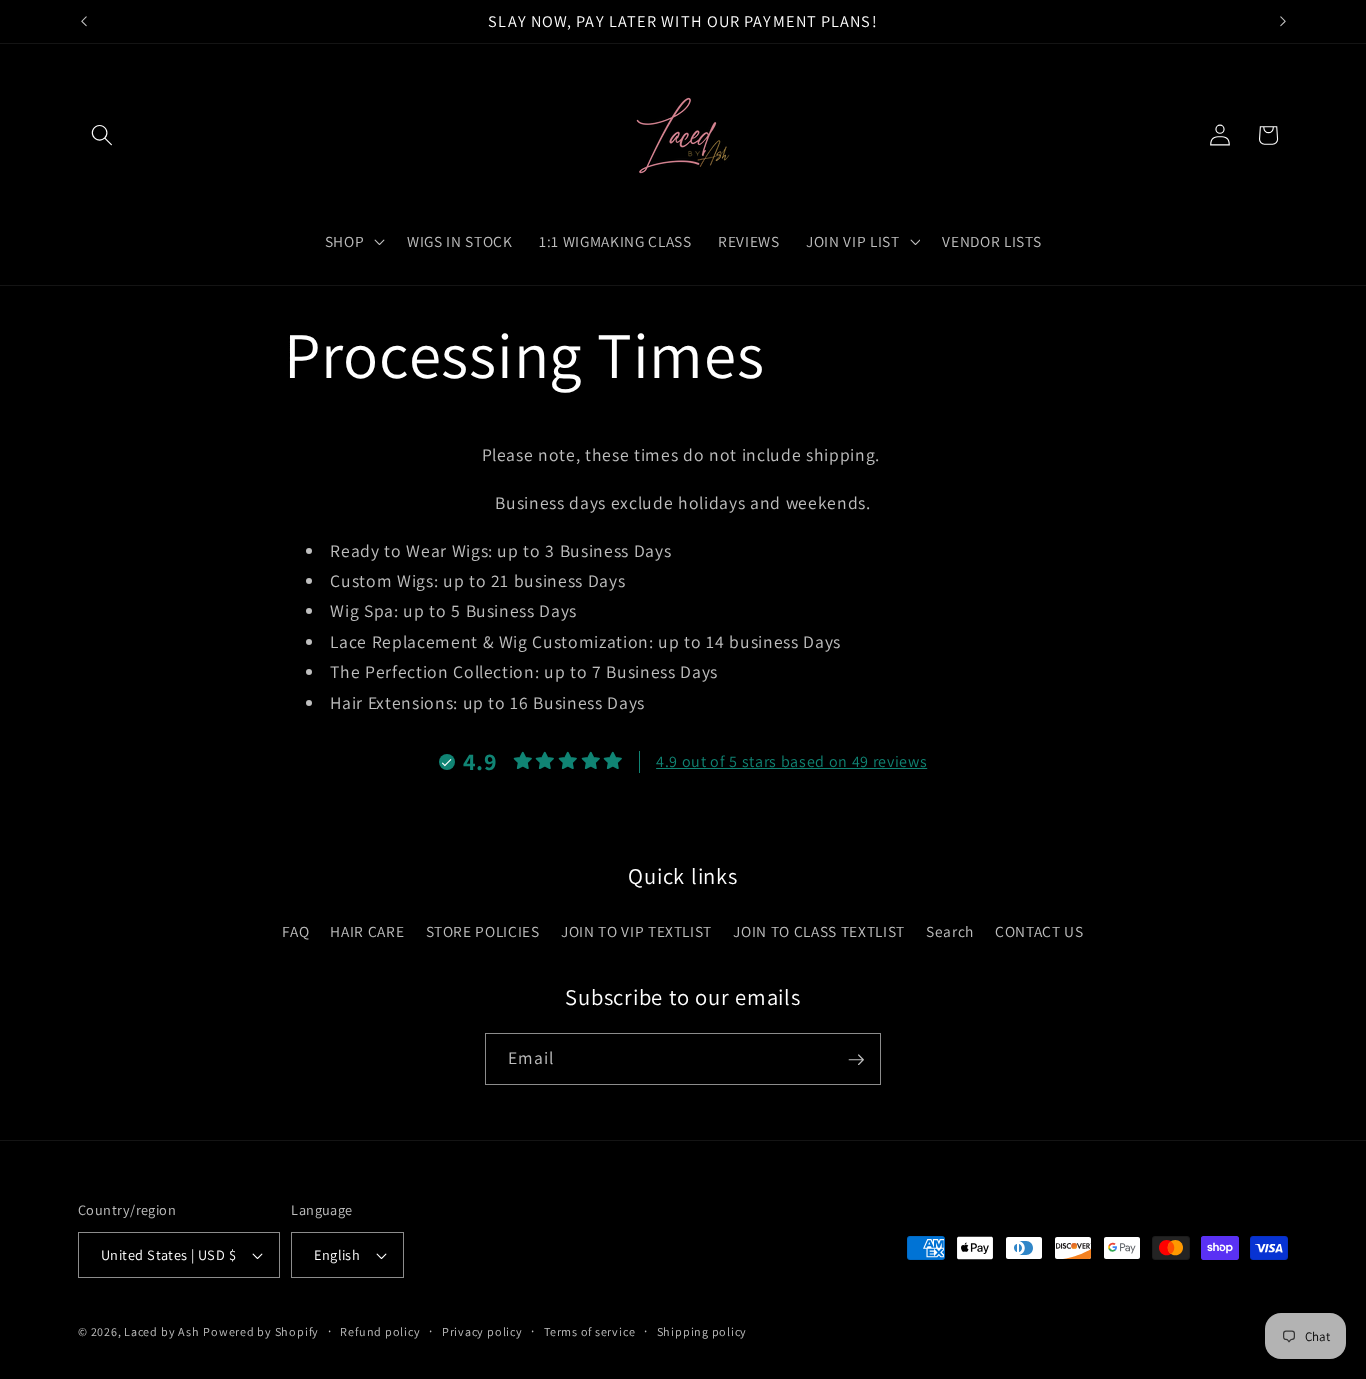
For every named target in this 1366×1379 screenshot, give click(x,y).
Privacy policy (482, 1331)
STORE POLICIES (483, 931)
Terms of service (589, 1331)
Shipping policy (702, 1331)
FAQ (295, 931)
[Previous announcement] (84, 21)
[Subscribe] (856, 1060)
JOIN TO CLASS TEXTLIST (819, 931)
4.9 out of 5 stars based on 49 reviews (791, 761)
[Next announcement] (1283, 21)
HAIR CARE (367, 931)
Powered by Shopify (261, 1331)
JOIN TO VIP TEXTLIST (636, 931)
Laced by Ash (161, 1331)
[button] (102, 135)
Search (950, 931)
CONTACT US (1039, 931)
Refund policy (380, 1331)
